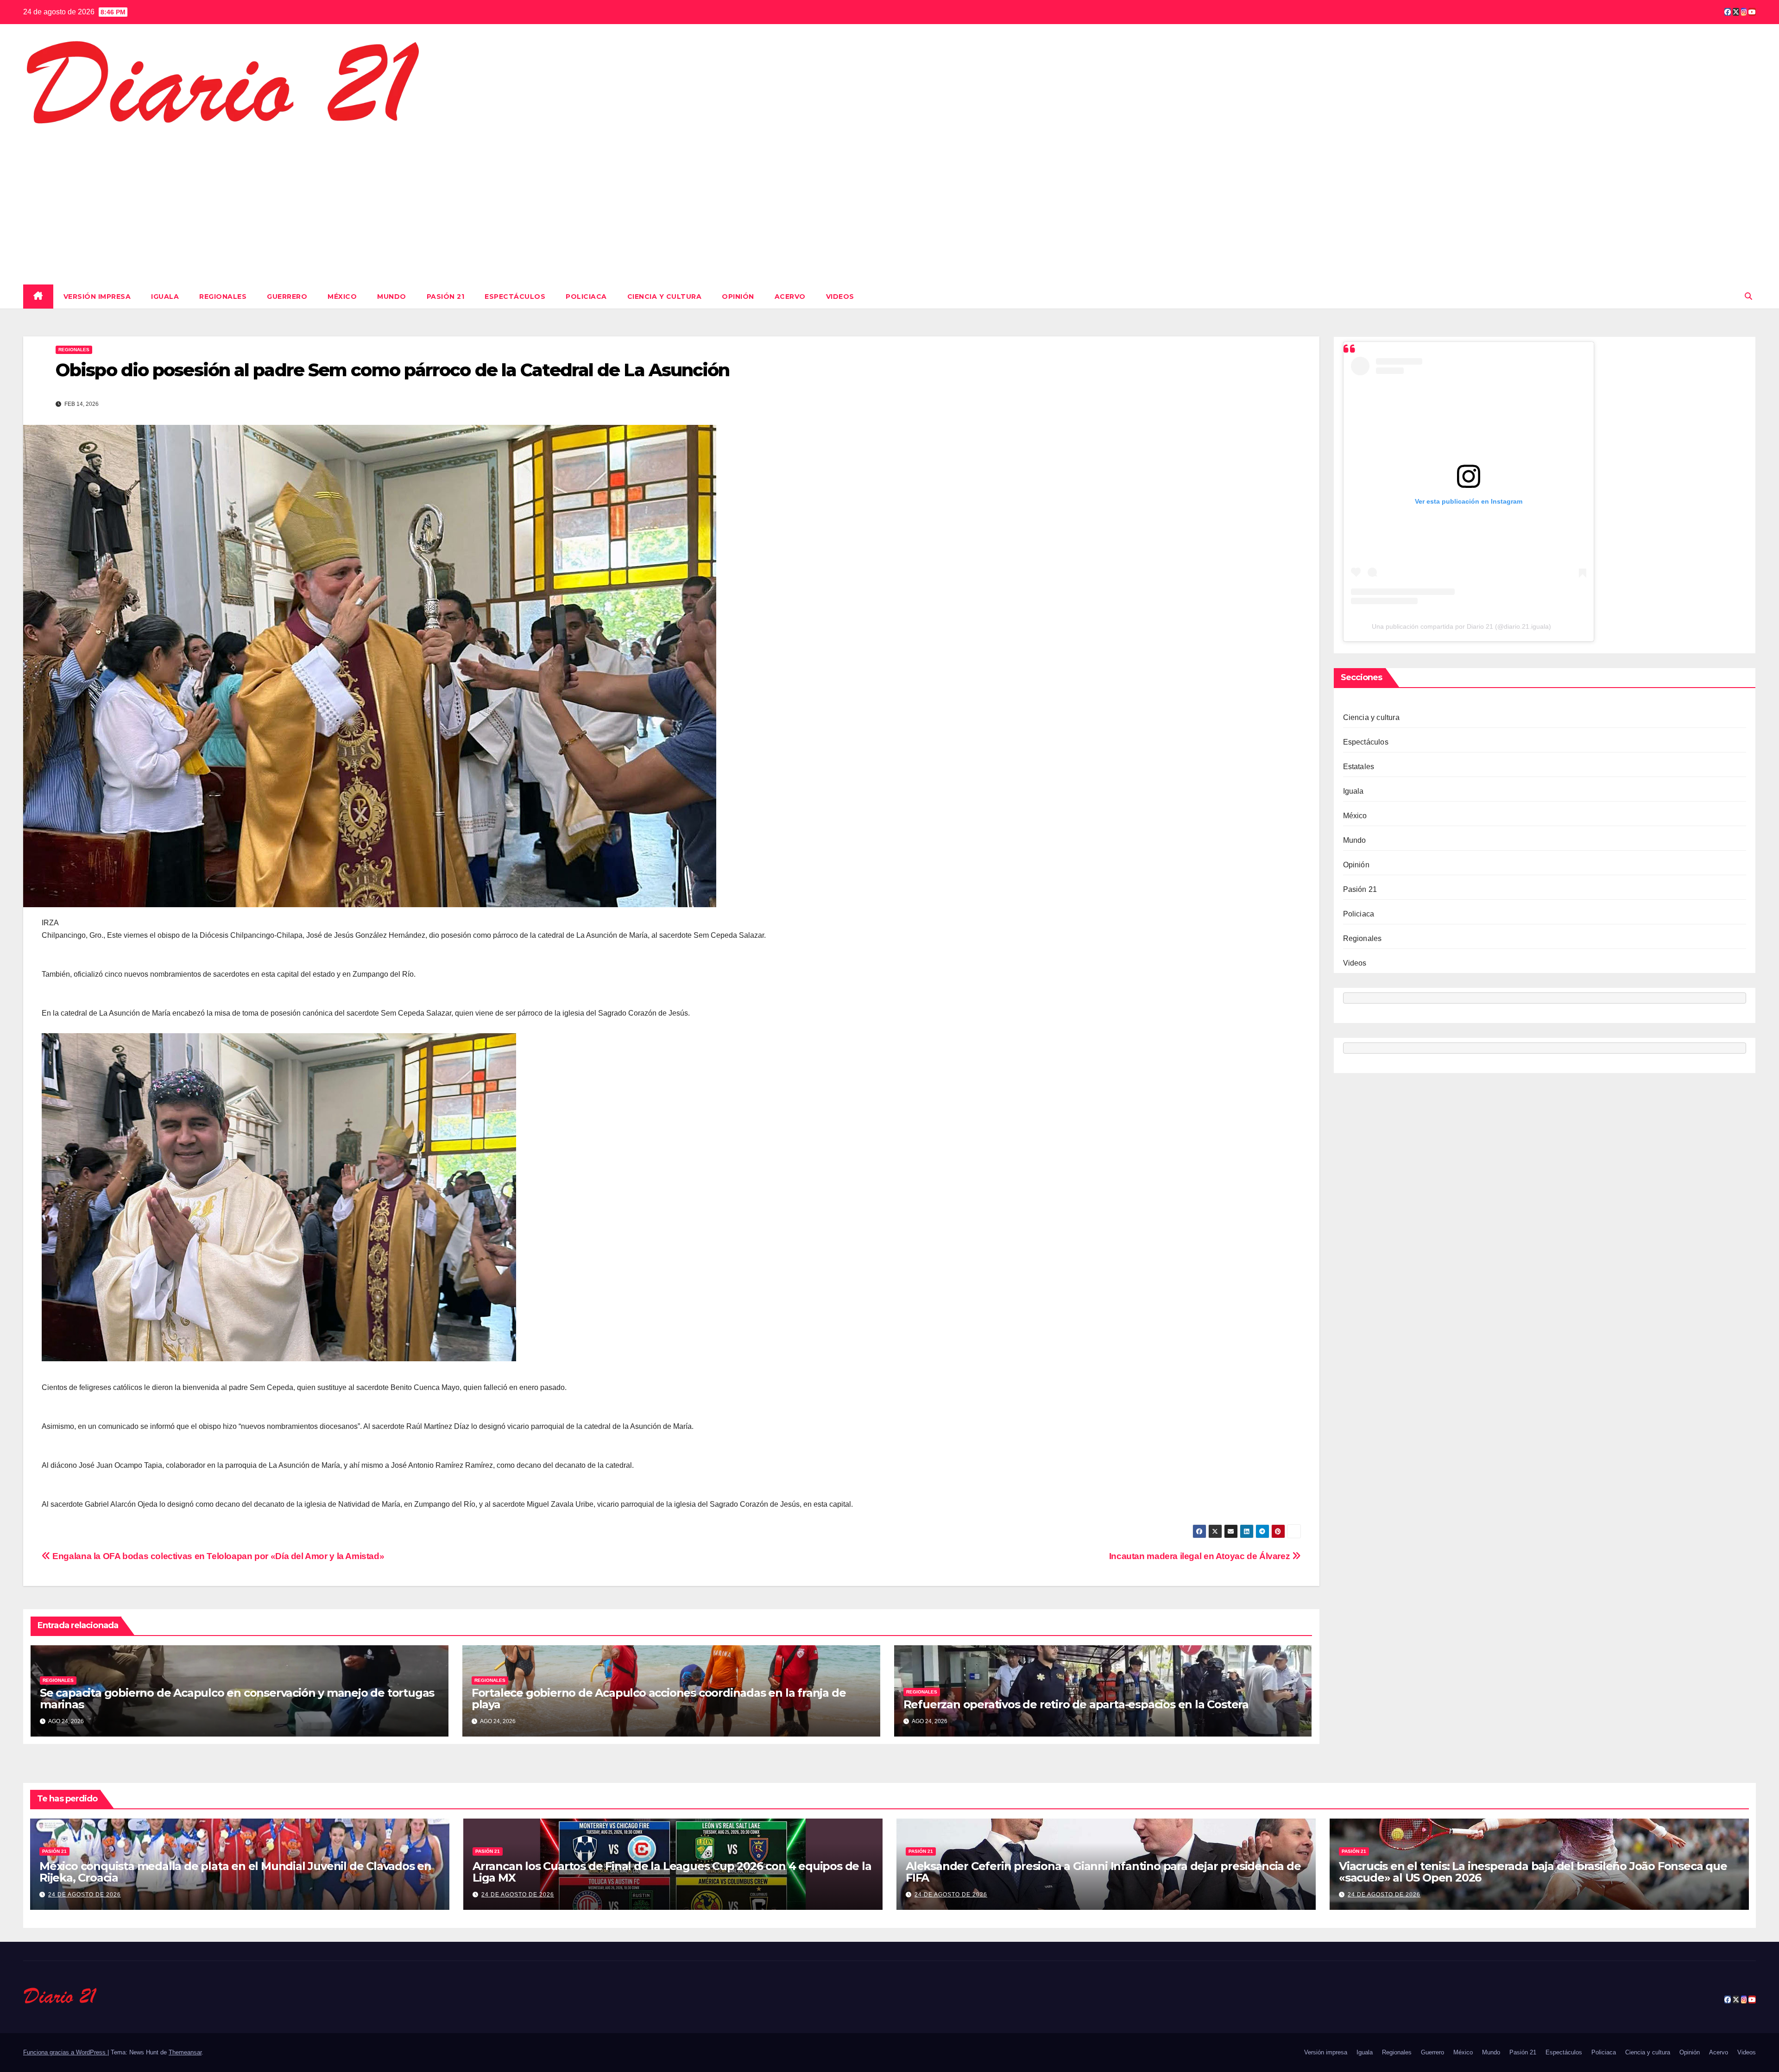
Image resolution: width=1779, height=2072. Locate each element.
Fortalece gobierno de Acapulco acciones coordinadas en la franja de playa (659, 1699)
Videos (840, 297)
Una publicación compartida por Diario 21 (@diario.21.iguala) (1461, 626)
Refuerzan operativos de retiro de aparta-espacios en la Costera (1076, 1704)
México (342, 297)
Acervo (790, 297)
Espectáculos (515, 297)
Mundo (392, 297)
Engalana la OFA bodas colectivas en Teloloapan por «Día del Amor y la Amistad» (217, 1556)
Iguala (165, 297)
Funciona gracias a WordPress (65, 2052)
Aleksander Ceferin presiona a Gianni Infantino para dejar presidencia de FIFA (1103, 1872)
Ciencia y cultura (665, 297)
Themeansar (185, 2052)
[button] (1748, 296)
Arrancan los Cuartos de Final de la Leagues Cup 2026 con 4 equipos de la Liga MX (672, 1872)
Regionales (223, 297)
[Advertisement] (889, 203)
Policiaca (586, 297)
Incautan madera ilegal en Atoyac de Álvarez (1201, 1556)
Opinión (738, 297)
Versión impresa (97, 297)
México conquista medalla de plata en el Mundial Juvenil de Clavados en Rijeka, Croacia (235, 1872)
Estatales (1359, 767)
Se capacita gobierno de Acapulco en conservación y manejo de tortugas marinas (237, 1699)
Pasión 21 (446, 297)
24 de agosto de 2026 (85, 1895)
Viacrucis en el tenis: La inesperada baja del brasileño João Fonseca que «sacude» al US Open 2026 (1533, 1872)
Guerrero (287, 297)
